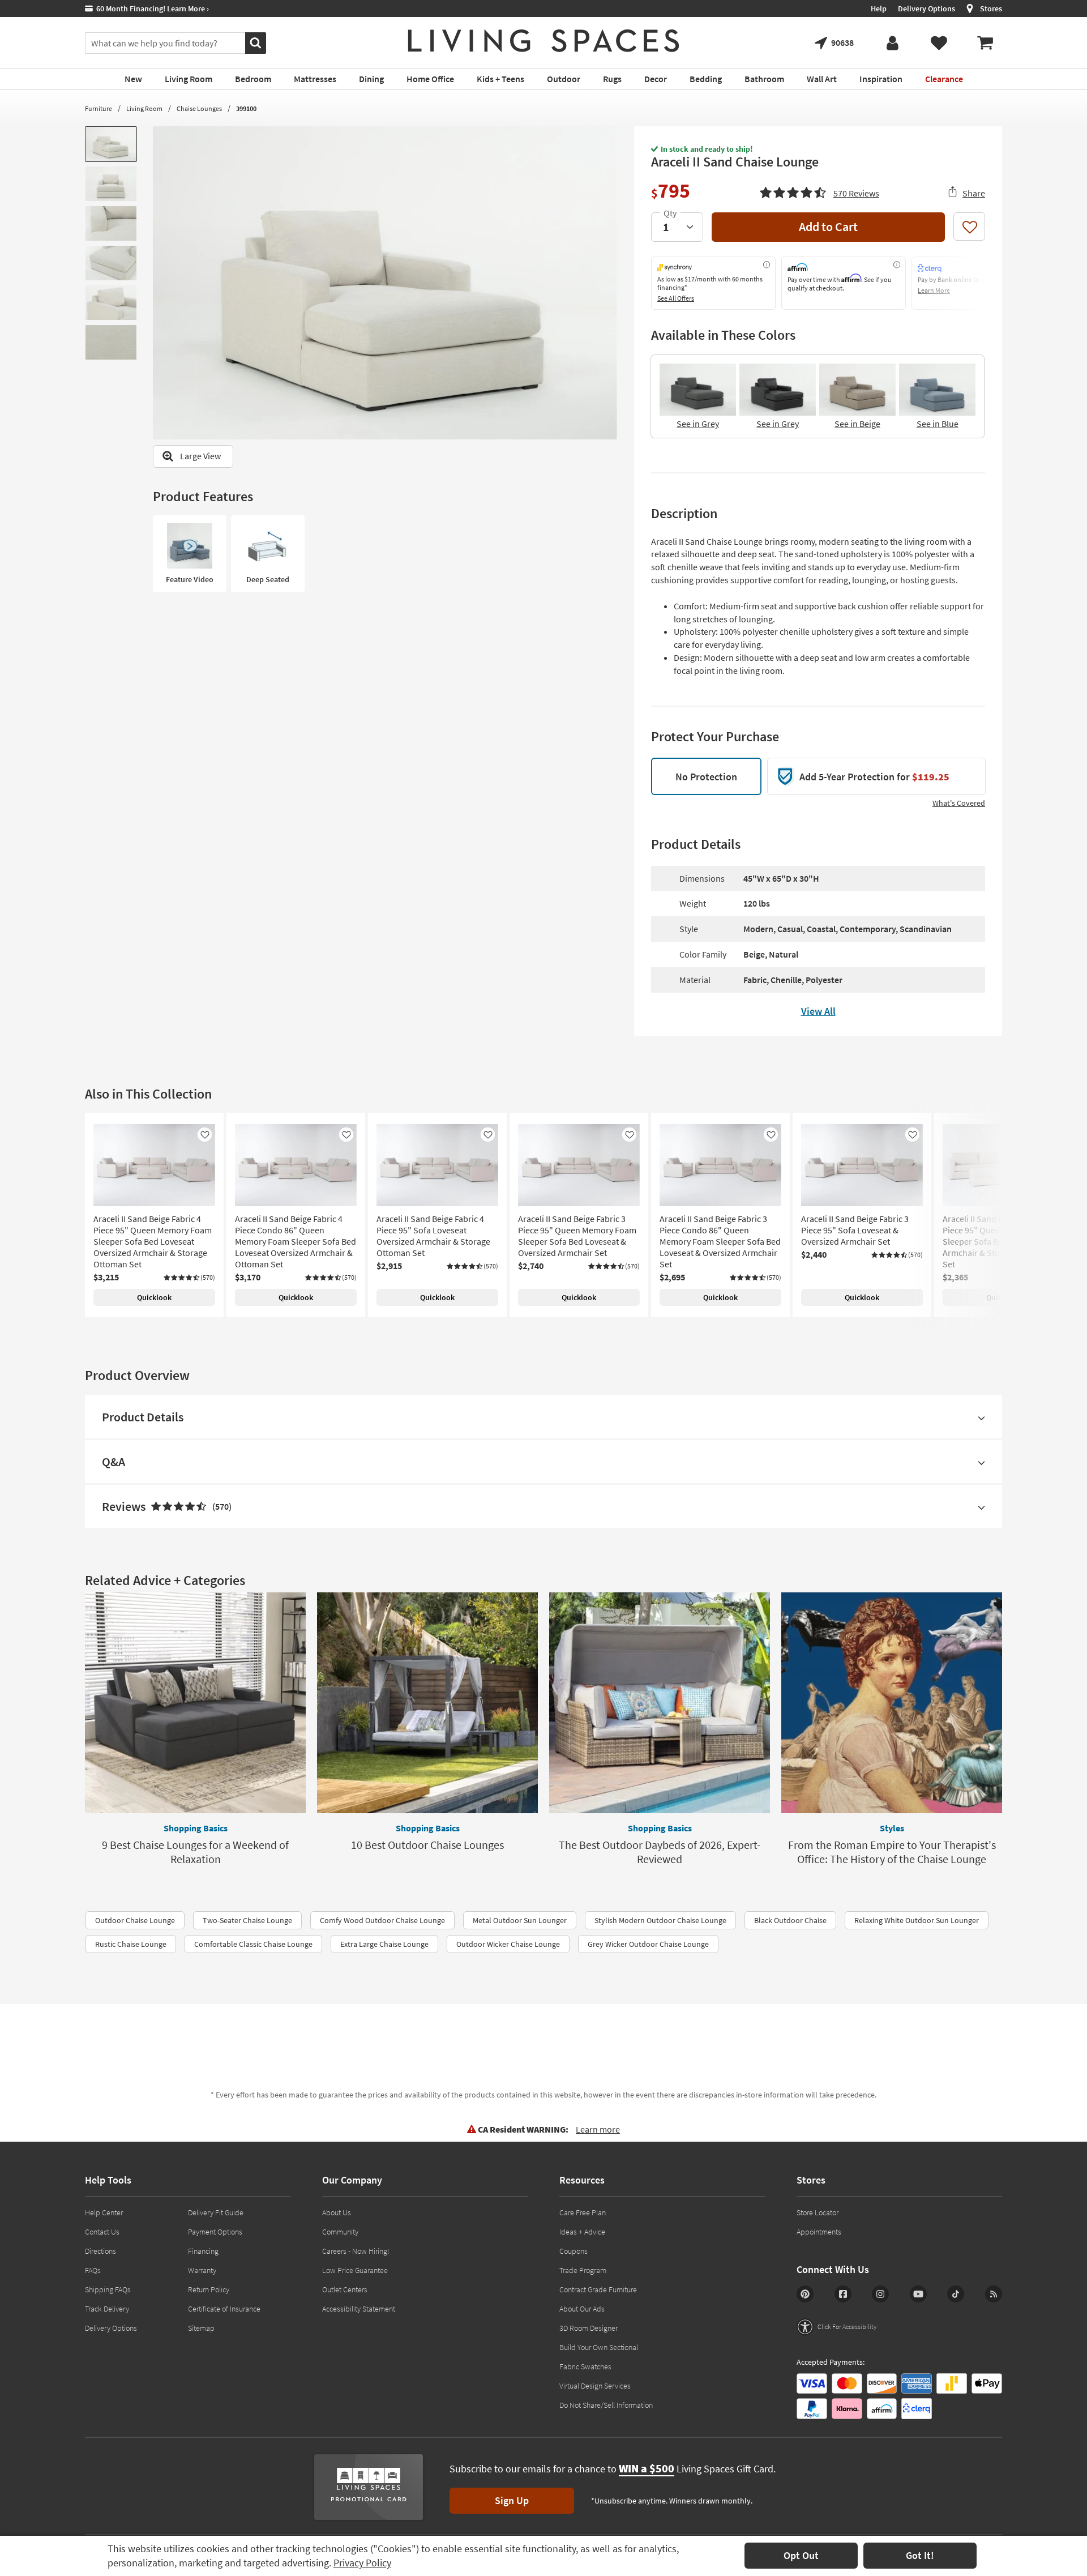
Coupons (574, 2251)
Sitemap (201, 2328)
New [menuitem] (133, 79)
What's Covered (959, 803)
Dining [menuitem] (371, 79)
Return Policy (209, 2289)
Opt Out (801, 2555)
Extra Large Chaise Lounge (384, 1944)
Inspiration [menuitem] (881, 79)
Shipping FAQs (108, 2289)
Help (879, 8)
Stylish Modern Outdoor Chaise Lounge (660, 1920)
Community (340, 2232)
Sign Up (512, 2500)
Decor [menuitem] (656, 79)
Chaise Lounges (199, 108)
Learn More (934, 290)
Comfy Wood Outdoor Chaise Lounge (382, 1920)
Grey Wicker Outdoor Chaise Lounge (648, 1944)
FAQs (93, 2270)
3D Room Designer (589, 2328)
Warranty (202, 2270)
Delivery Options (926, 8)
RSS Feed (994, 2294)
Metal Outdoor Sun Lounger (520, 1920)
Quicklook (154, 1297)
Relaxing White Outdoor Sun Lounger (917, 1920)
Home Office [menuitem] (430, 79)
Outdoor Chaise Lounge (135, 1920)
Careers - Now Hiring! (356, 2251)
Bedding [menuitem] (706, 79)
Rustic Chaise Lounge (131, 1944)
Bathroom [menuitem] (764, 79)
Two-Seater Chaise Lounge (247, 1920)
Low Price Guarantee (355, 2270)
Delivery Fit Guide (216, 2212)
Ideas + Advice (582, 2232)
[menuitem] (985, 43)
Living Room (144, 108)
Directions (100, 2251)
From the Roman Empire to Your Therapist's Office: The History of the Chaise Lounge (892, 1852)
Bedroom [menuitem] (253, 79)
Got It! (920, 2555)
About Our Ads (582, 2309)
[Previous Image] (161, 283)
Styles (892, 1828)
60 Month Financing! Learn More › (151, 8)
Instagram (880, 2294)
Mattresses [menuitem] (315, 79)
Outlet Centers (345, 2289)
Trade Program (583, 2270)
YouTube (918, 2294)
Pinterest (805, 2294)
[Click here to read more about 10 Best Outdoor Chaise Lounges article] (427, 1703)
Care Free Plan (583, 2212)
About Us (337, 2212)
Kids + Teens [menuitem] (500, 79)
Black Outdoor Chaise (790, 1920)
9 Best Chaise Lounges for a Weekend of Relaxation (195, 1852)
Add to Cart (828, 227)
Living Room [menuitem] (189, 79)
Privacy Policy (362, 2563)
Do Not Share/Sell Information (606, 2405)
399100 (246, 108)
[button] (819, 191)
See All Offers (676, 298)
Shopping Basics (196, 1828)
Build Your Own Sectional (599, 2347)
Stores (991, 8)
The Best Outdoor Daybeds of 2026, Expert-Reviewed (660, 1852)
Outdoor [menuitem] (564, 79)
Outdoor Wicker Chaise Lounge (508, 1944)
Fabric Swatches (585, 2366)
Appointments (819, 2232)
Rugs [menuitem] (612, 79)
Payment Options (215, 2232)
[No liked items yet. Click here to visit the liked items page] (939, 43)
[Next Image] (609, 283)
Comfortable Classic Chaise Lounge (253, 1944)
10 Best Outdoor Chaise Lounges (427, 1845)
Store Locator (818, 2212)
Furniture (99, 108)
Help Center (104, 2212)
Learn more (598, 2129)
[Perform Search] (256, 43)
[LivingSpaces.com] (543, 41)
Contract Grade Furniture (598, 2289)
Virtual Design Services (595, 2386)
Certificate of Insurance (224, 2309)
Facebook (843, 2294)
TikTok (956, 2294)
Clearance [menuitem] (944, 79)
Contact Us (102, 2232)
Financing (203, 2251)
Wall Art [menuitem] (822, 79)
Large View (200, 456)
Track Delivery (107, 2309)
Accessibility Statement (359, 2309)
